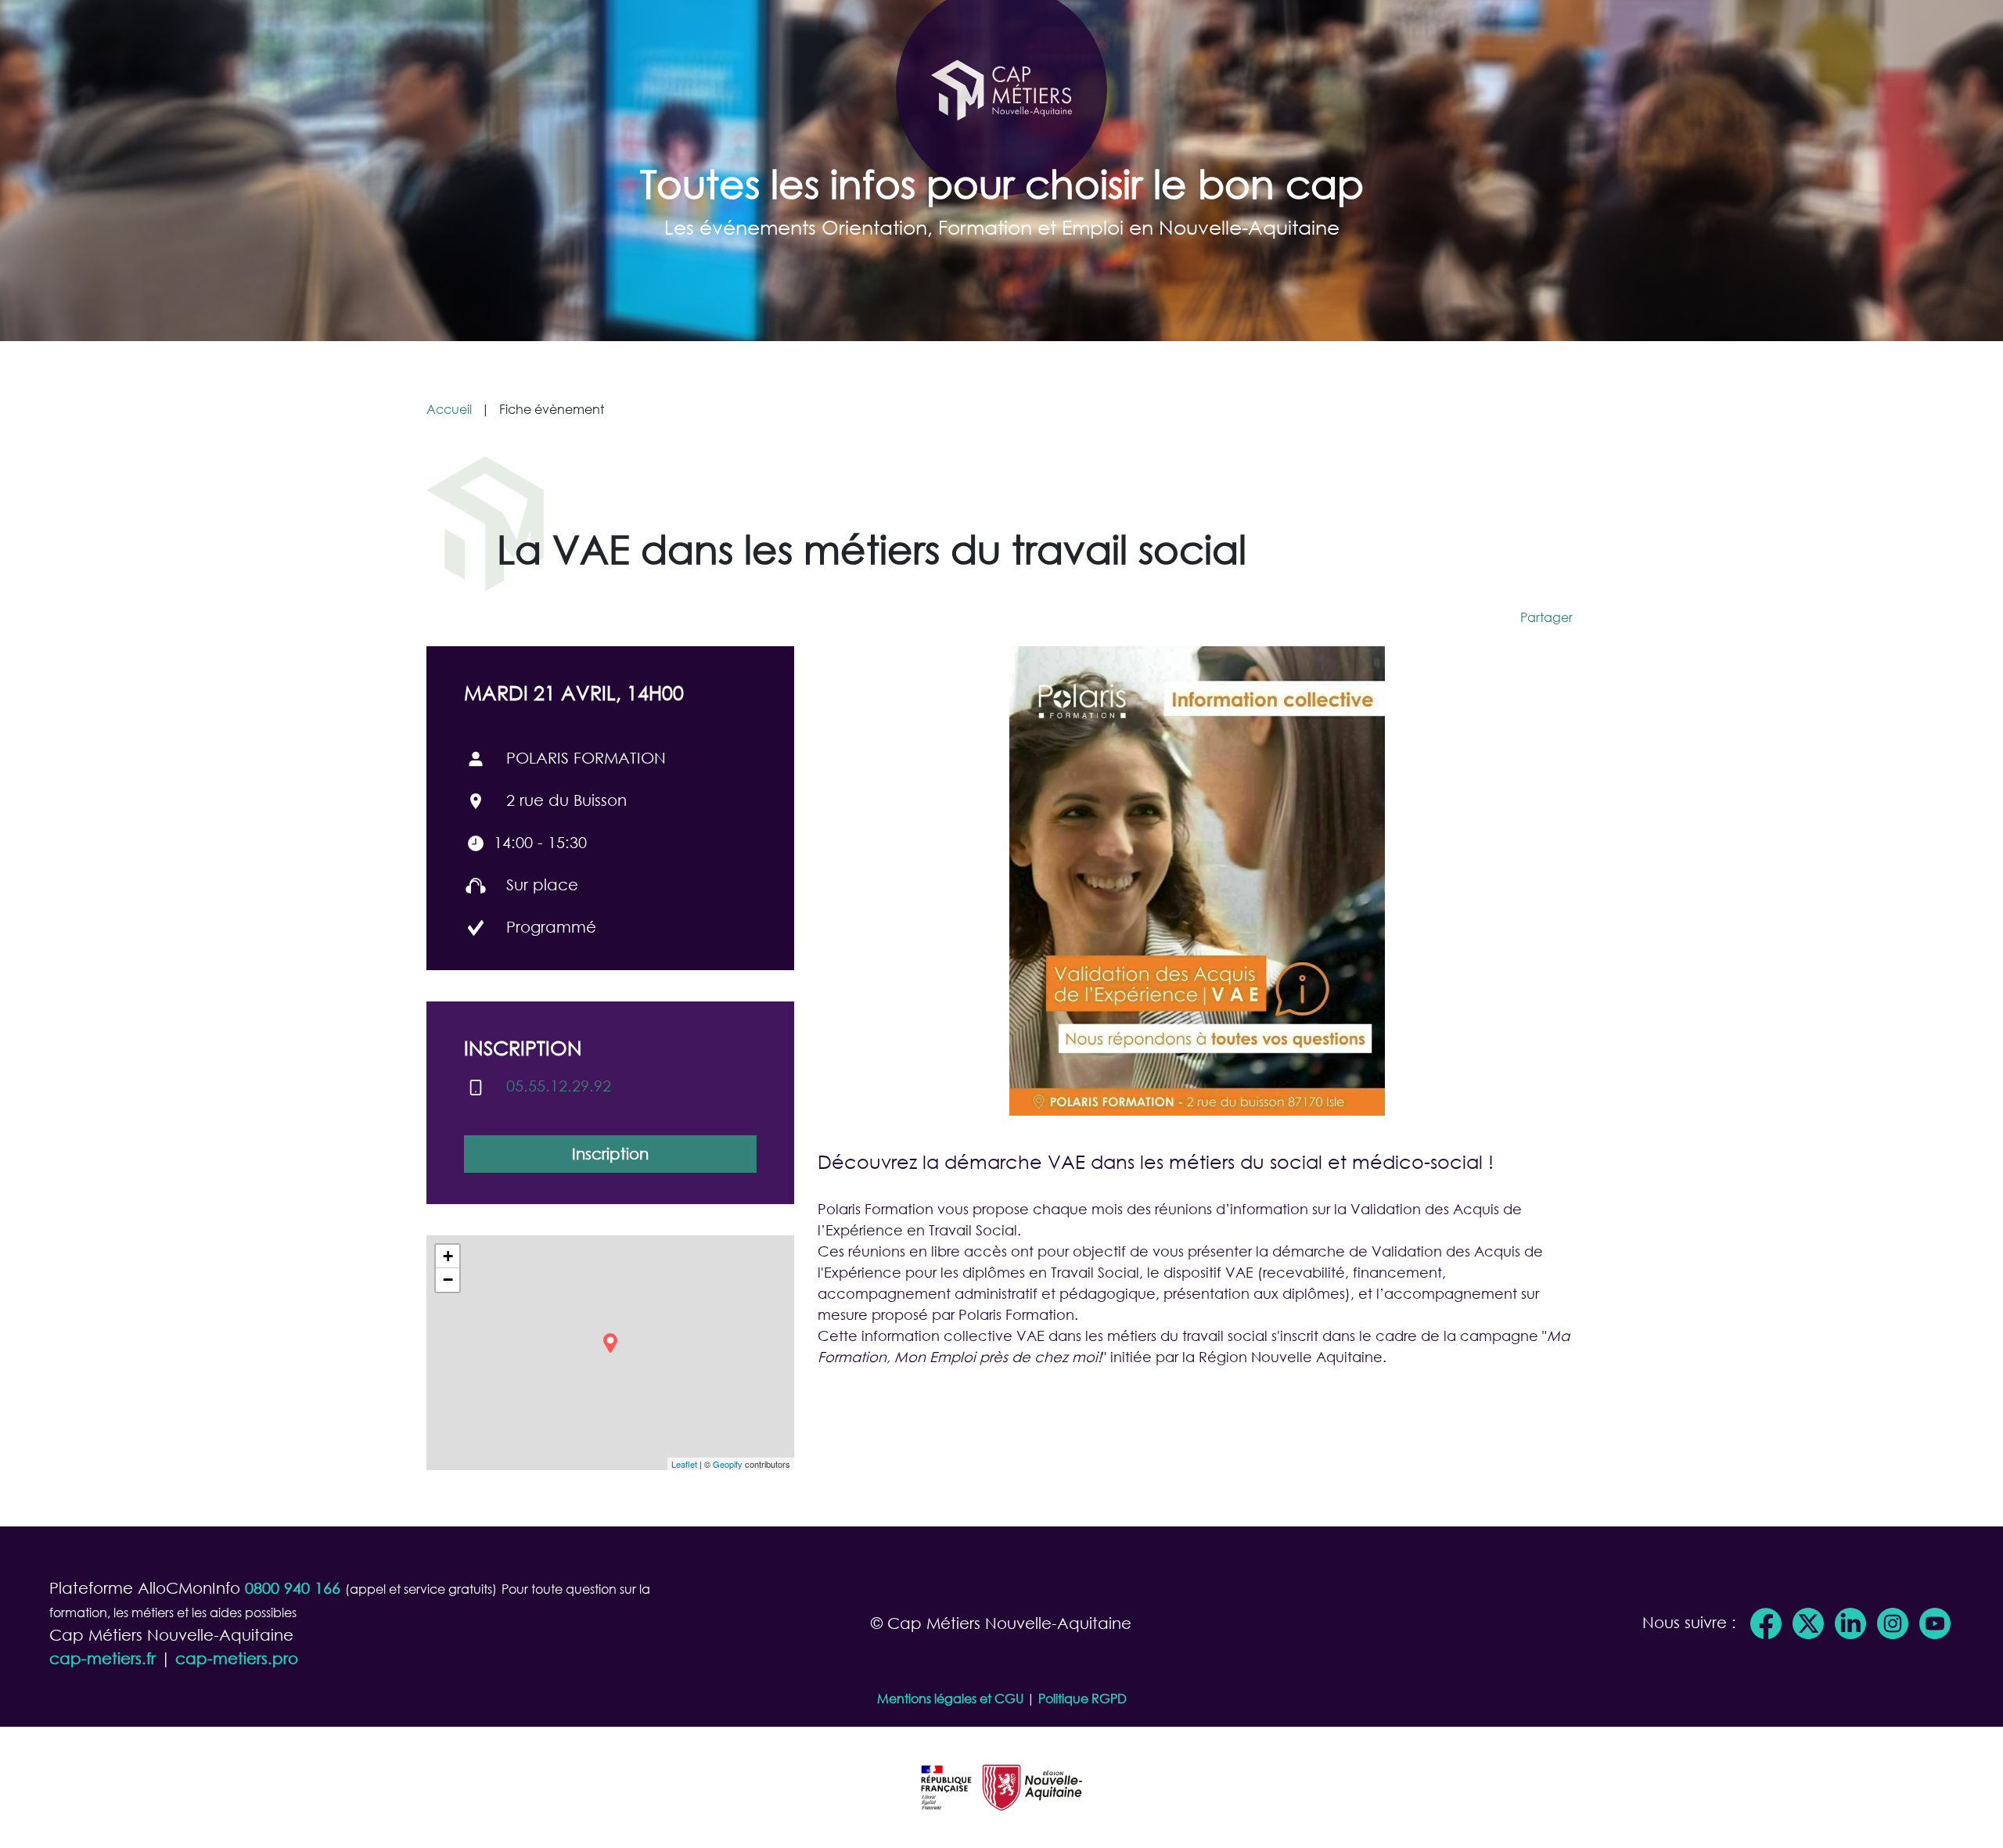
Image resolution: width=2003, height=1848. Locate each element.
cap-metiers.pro (237, 1658)
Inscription (610, 1154)
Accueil (449, 409)
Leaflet (684, 1464)
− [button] (448, 1280)
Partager (1546, 617)
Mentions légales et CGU (950, 1698)
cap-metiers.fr (102, 1658)
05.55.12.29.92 (559, 1086)
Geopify (728, 1464)
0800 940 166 (293, 1588)
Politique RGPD (1082, 1698)
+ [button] (448, 1256)
